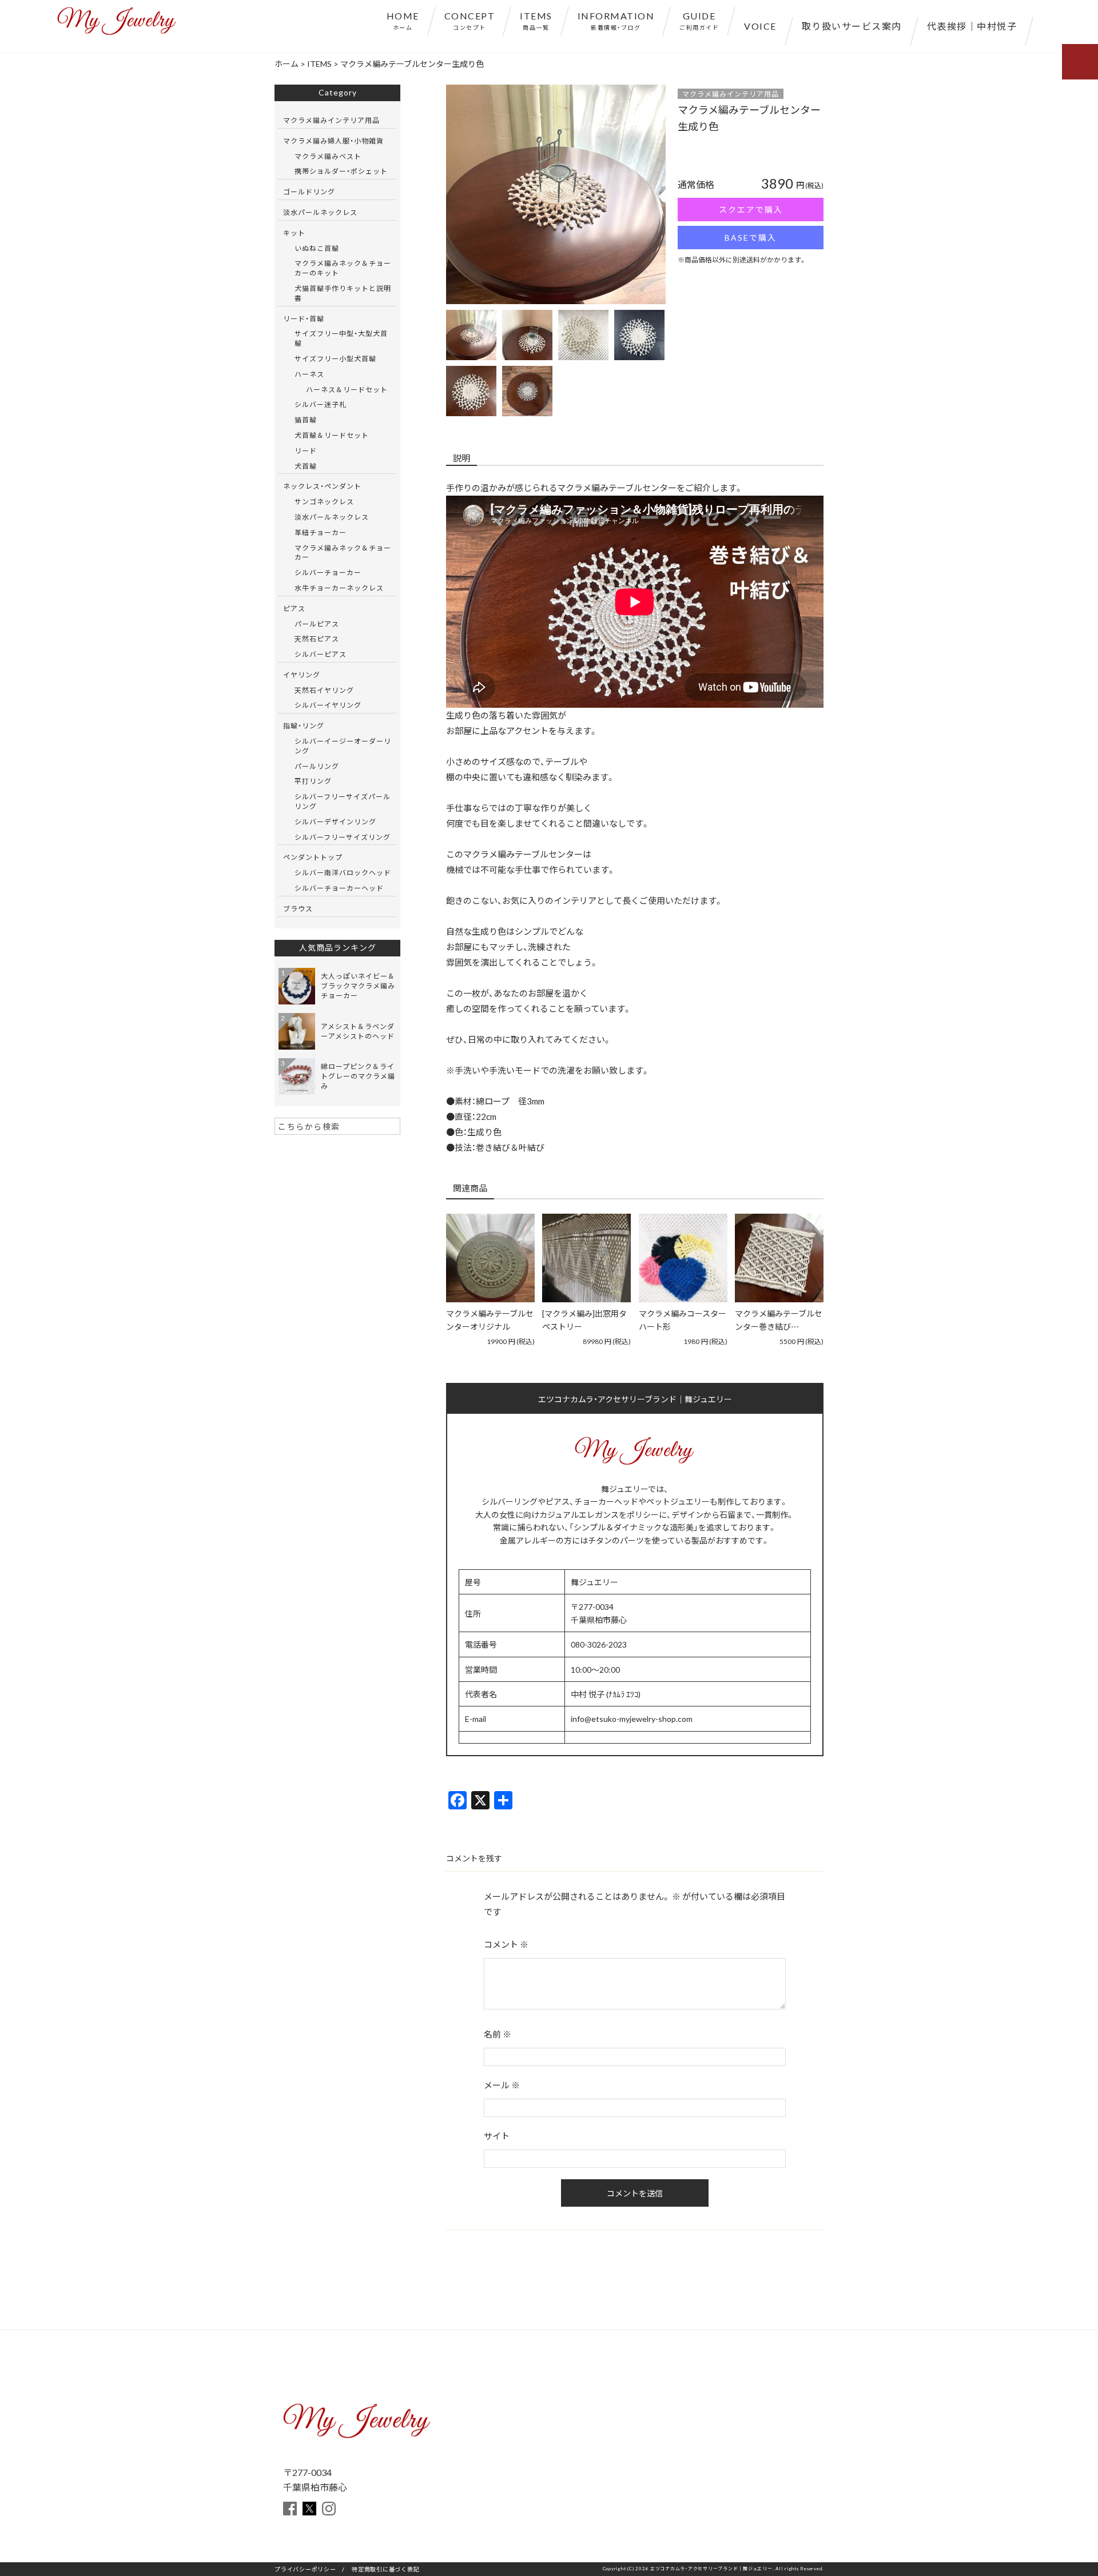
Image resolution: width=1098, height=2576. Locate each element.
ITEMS (536, 20)
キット (294, 233)
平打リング (313, 781)
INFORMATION (616, 20)
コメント (506, 1944)
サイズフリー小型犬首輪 (335, 358)
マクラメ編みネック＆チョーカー (343, 553)
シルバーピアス (321, 654)
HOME (403, 20)
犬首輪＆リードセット (332, 435)
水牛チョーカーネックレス (339, 588)
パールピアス (317, 624)
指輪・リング (304, 725)
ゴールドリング (309, 192)
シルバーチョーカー (328, 572)
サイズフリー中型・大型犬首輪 (341, 338)
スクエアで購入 (751, 209)
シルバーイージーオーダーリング (343, 746)
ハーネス (309, 374)
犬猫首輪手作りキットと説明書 (343, 293)
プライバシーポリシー (305, 2569)
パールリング (317, 766)
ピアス (294, 608)
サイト (497, 2136)
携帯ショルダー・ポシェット (341, 171)
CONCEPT (470, 20)
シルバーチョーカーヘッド (339, 888)
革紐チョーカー (321, 532)
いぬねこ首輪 (317, 248)
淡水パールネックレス (320, 212)
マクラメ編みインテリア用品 (731, 94)
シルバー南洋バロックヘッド (343, 872)
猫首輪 (306, 420)
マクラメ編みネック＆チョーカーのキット (343, 268)
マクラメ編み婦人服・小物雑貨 (333, 141)
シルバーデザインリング (335, 822)
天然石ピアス (317, 639)
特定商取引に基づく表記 (385, 2569)
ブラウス (298, 908)
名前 (498, 2034)
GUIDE (699, 20)
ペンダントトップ (313, 857)
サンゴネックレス (324, 501)
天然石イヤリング (324, 690)
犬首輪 (306, 466)
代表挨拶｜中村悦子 (972, 26)
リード (306, 450)
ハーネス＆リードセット (347, 389)
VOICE (760, 26)
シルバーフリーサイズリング (343, 837)
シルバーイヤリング (328, 705)
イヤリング (302, 675)
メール (502, 2085)
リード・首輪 (304, 318)
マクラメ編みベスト (328, 156)
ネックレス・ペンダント (322, 486)
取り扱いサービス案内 (852, 26)
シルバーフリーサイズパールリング (343, 801)
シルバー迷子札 (321, 404)
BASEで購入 (751, 237)
